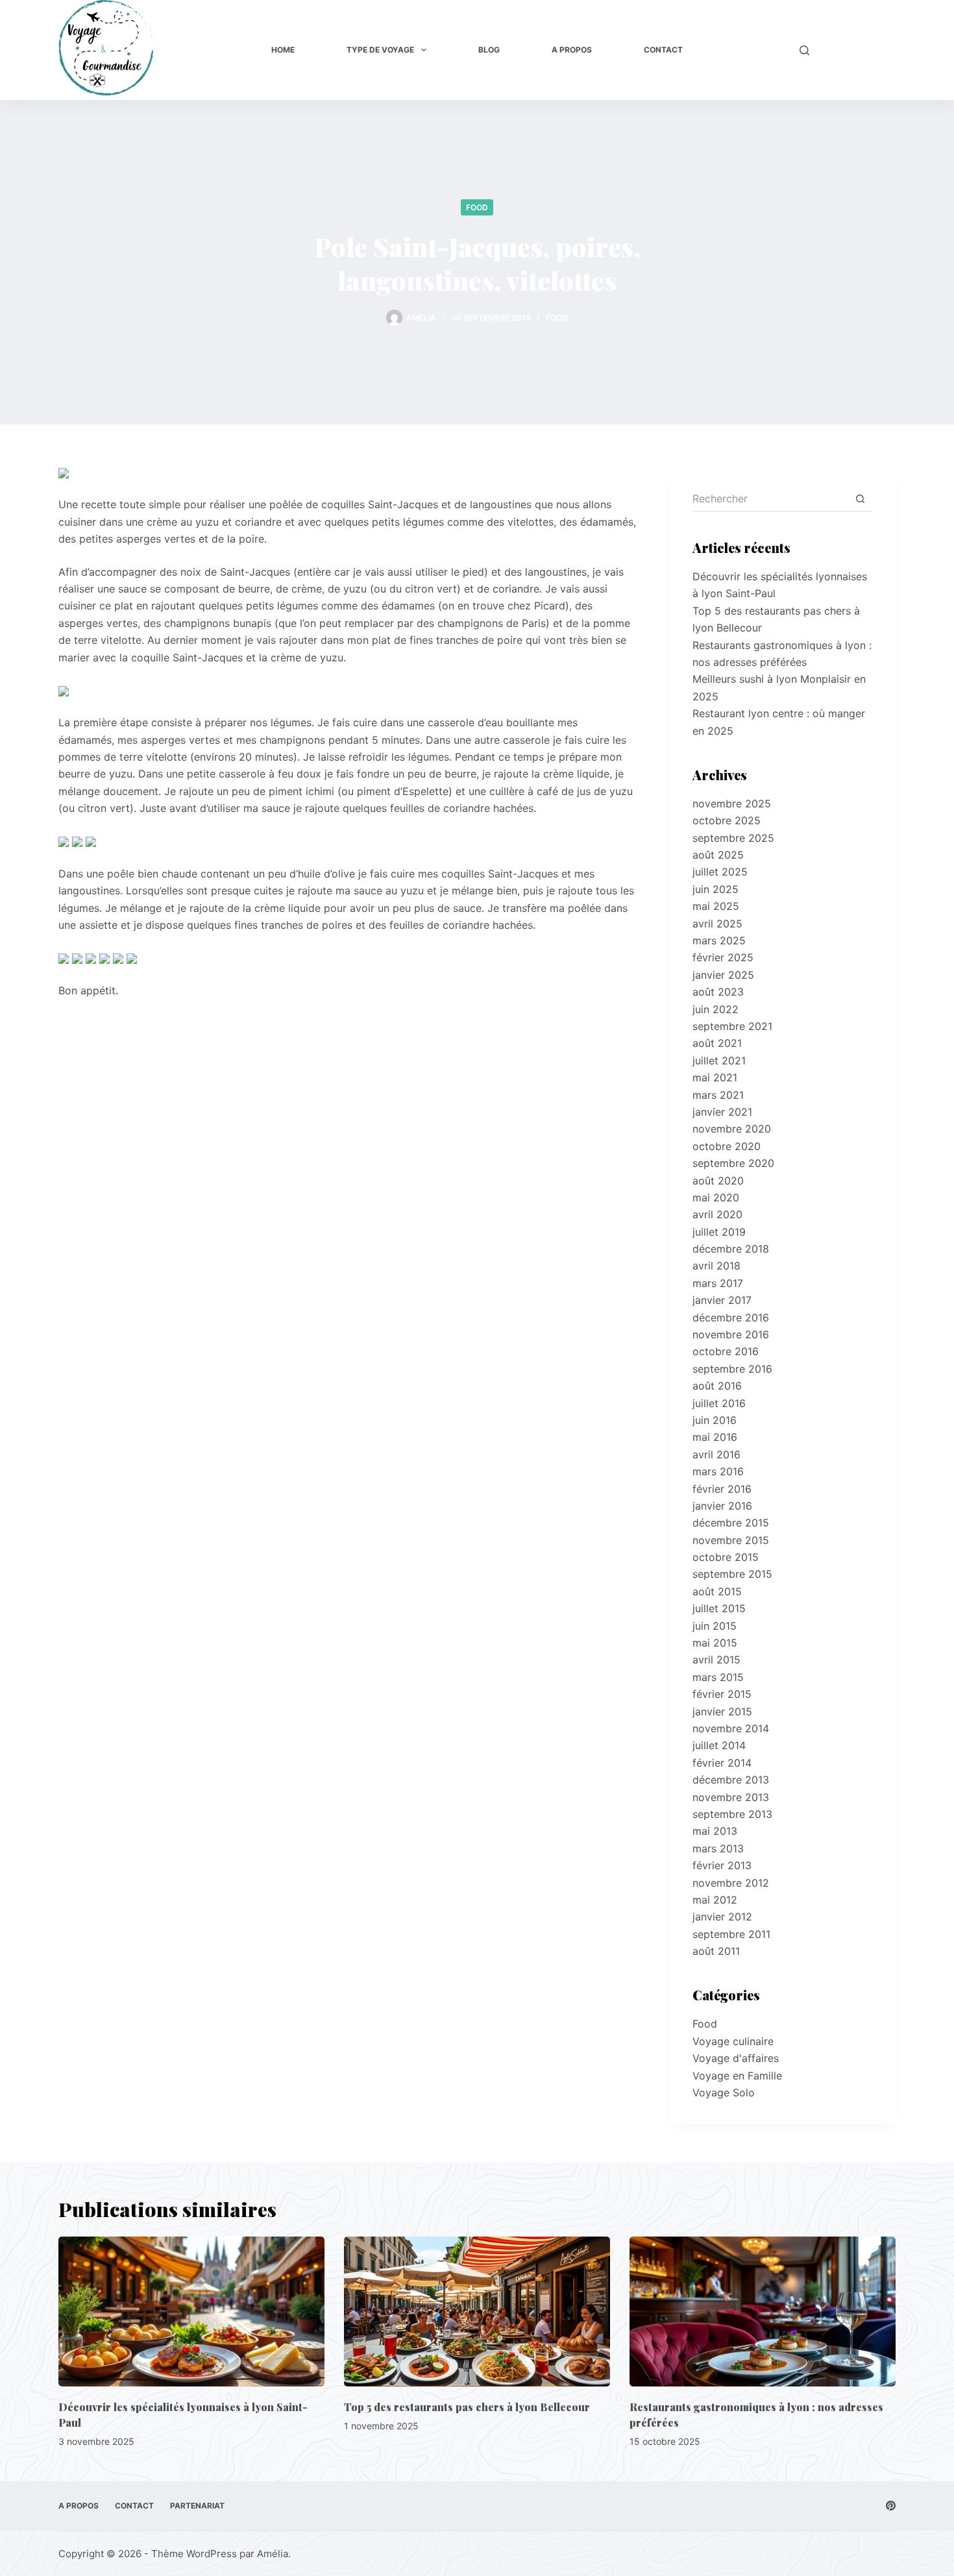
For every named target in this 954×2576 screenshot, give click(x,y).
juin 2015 (715, 1626)
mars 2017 (718, 1283)
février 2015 (722, 1694)
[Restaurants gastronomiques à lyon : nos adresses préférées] (763, 2312)
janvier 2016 (722, 1506)
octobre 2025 (727, 820)
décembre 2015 (731, 1523)
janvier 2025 (723, 975)
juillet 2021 (719, 1061)
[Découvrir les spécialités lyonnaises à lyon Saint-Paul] (191, 2312)
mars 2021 (718, 1095)
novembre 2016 (731, 1334)
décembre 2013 (731, 1780)
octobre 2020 (727, 1146)
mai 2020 (716, 1197)
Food (477, 207)
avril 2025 (717, 924)
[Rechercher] (804, 50)
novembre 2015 (731, 1540)
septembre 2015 (732, 1574)
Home (283, 50)
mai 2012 (715, 1900)
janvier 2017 (722, 1300)
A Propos (572, 50)
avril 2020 (717, 1214)
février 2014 (722, 1763)
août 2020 (718, 1181)
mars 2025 (719, 940)
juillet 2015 (719, 1608)
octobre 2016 (726, 1351)
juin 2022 (715, 1009)
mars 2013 (718, 1848)
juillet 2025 (720, 872)
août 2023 (718, 992)
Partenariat (197, 2506)
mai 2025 (716, 906)
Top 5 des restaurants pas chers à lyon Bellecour (467, 2407)
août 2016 (717, 1386)
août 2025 (718, 855)
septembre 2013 (732, 1814)
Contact (663, 50)
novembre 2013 (731, 1797)
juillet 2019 (719, 1232)
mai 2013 (715, 1831)
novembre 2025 (732, 803)
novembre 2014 (731, 1728)
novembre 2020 (732, 1129)
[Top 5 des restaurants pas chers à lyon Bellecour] (477, 2312)
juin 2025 (715, 889)
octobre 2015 (726, 1557)
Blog (489, 50)
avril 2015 (716, 1660)
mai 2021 (715, 1077)
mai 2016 (715, 1437)
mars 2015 (718, 1677)
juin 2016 (715, 1420)
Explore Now (859, 50)
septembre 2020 (733, 1163)
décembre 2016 (731, 1318)
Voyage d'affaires (736, 2058)
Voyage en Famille (737, 2076)
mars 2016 (718, 1471)
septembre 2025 (733, 838)
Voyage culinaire (733, 2041)
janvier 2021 (722, 1112)
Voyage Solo (724, 2092)
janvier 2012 (722, 1917)
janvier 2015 (722, 1711)
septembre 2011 (731, 1934)
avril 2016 (716, 1454)
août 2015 (717, 1591)
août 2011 (716, 1951)
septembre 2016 (732, 1369)
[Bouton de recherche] (860, 499)
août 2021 (717, 1043)
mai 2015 (715, 1643)
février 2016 (722, 1489)
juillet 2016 (719, 1403)
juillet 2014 (719, 1745)
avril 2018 (716, 1266)
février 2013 (722, 1865)
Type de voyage (380, 50)
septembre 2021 (732, 1026)
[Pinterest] (891, 2506)
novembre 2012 (731, 1883)
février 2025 (723, 957)
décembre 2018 (731, 1249)
